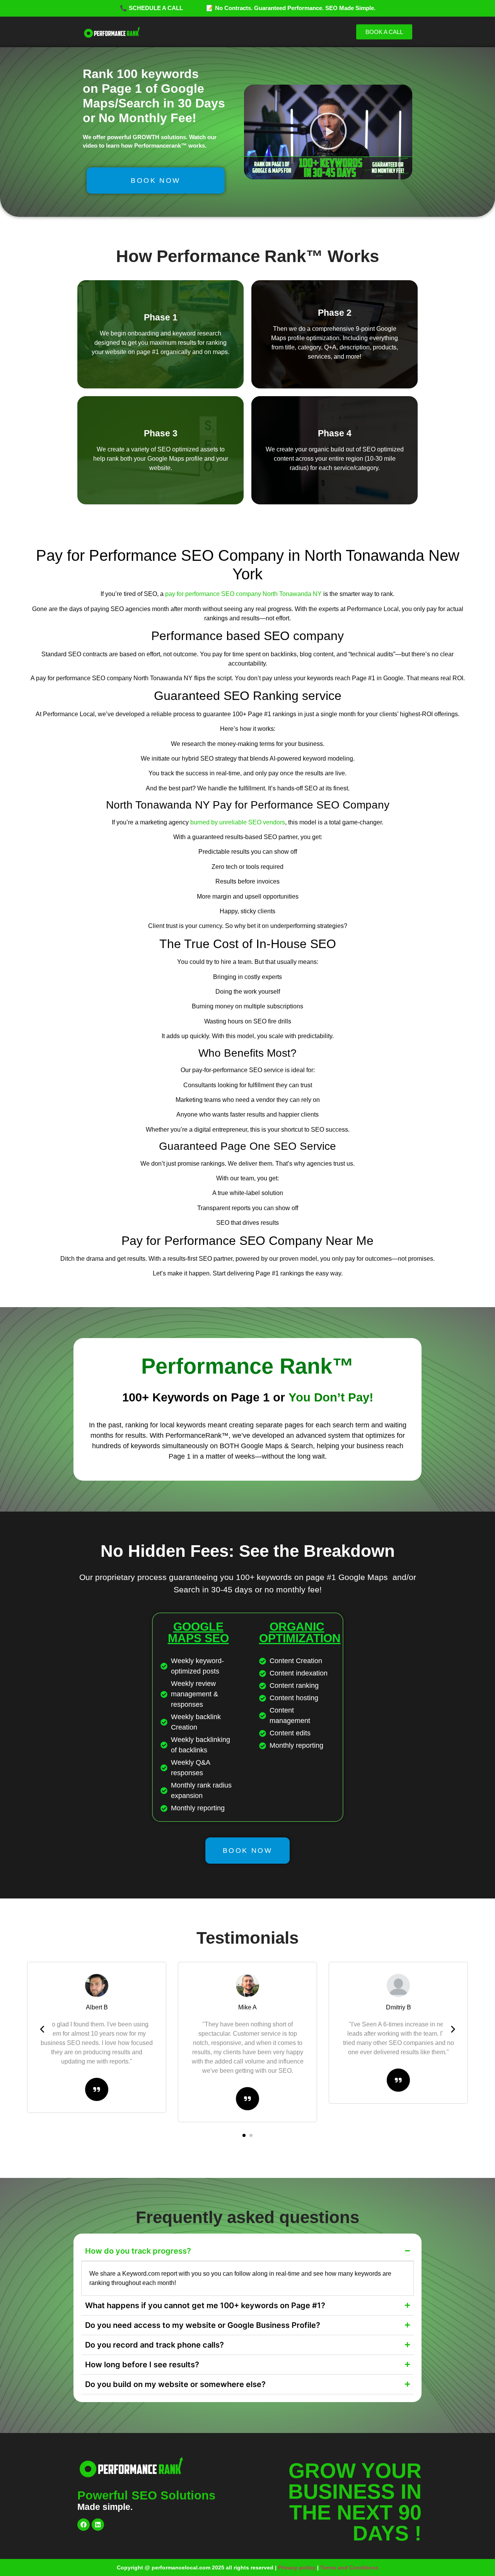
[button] (328, 132)
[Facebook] (84, 2525)
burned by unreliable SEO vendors (238, 822)
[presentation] (43, 2029)
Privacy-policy (297, 2567)
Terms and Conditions (349, 2567)
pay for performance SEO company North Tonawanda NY (243, 594)
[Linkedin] (98, 2525)
